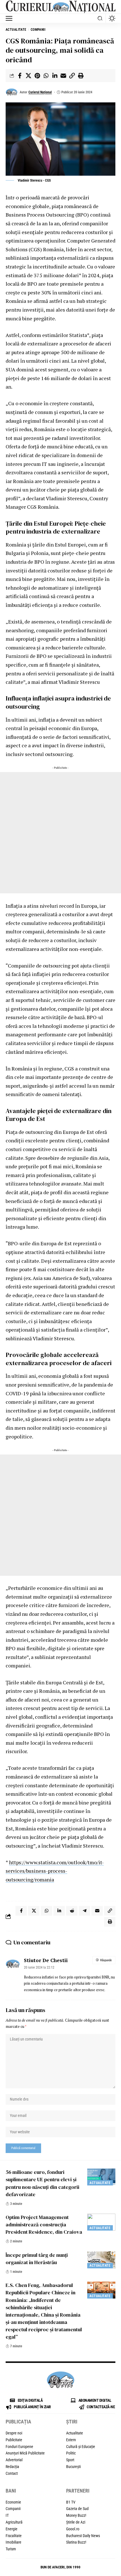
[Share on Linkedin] (55, 76)
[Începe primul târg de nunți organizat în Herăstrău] (101, 2260)
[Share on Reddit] (72, 1911)
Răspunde (106, 1960)
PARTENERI (78, 2491)
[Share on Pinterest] (37, 76)
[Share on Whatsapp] (46, 76)
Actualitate (16, 30)
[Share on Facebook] (20, 76)
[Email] (63, 76)
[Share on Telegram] (84, 1911)
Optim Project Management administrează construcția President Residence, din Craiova (44, 2224)
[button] (10, 18)
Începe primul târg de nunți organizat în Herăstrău (37, 2259)
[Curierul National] (60, 7)
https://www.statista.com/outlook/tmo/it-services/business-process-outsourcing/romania (55, 1871)
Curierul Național (40, 92)
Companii (38, 30)
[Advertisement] (60, 833)
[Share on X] (28, 76)
